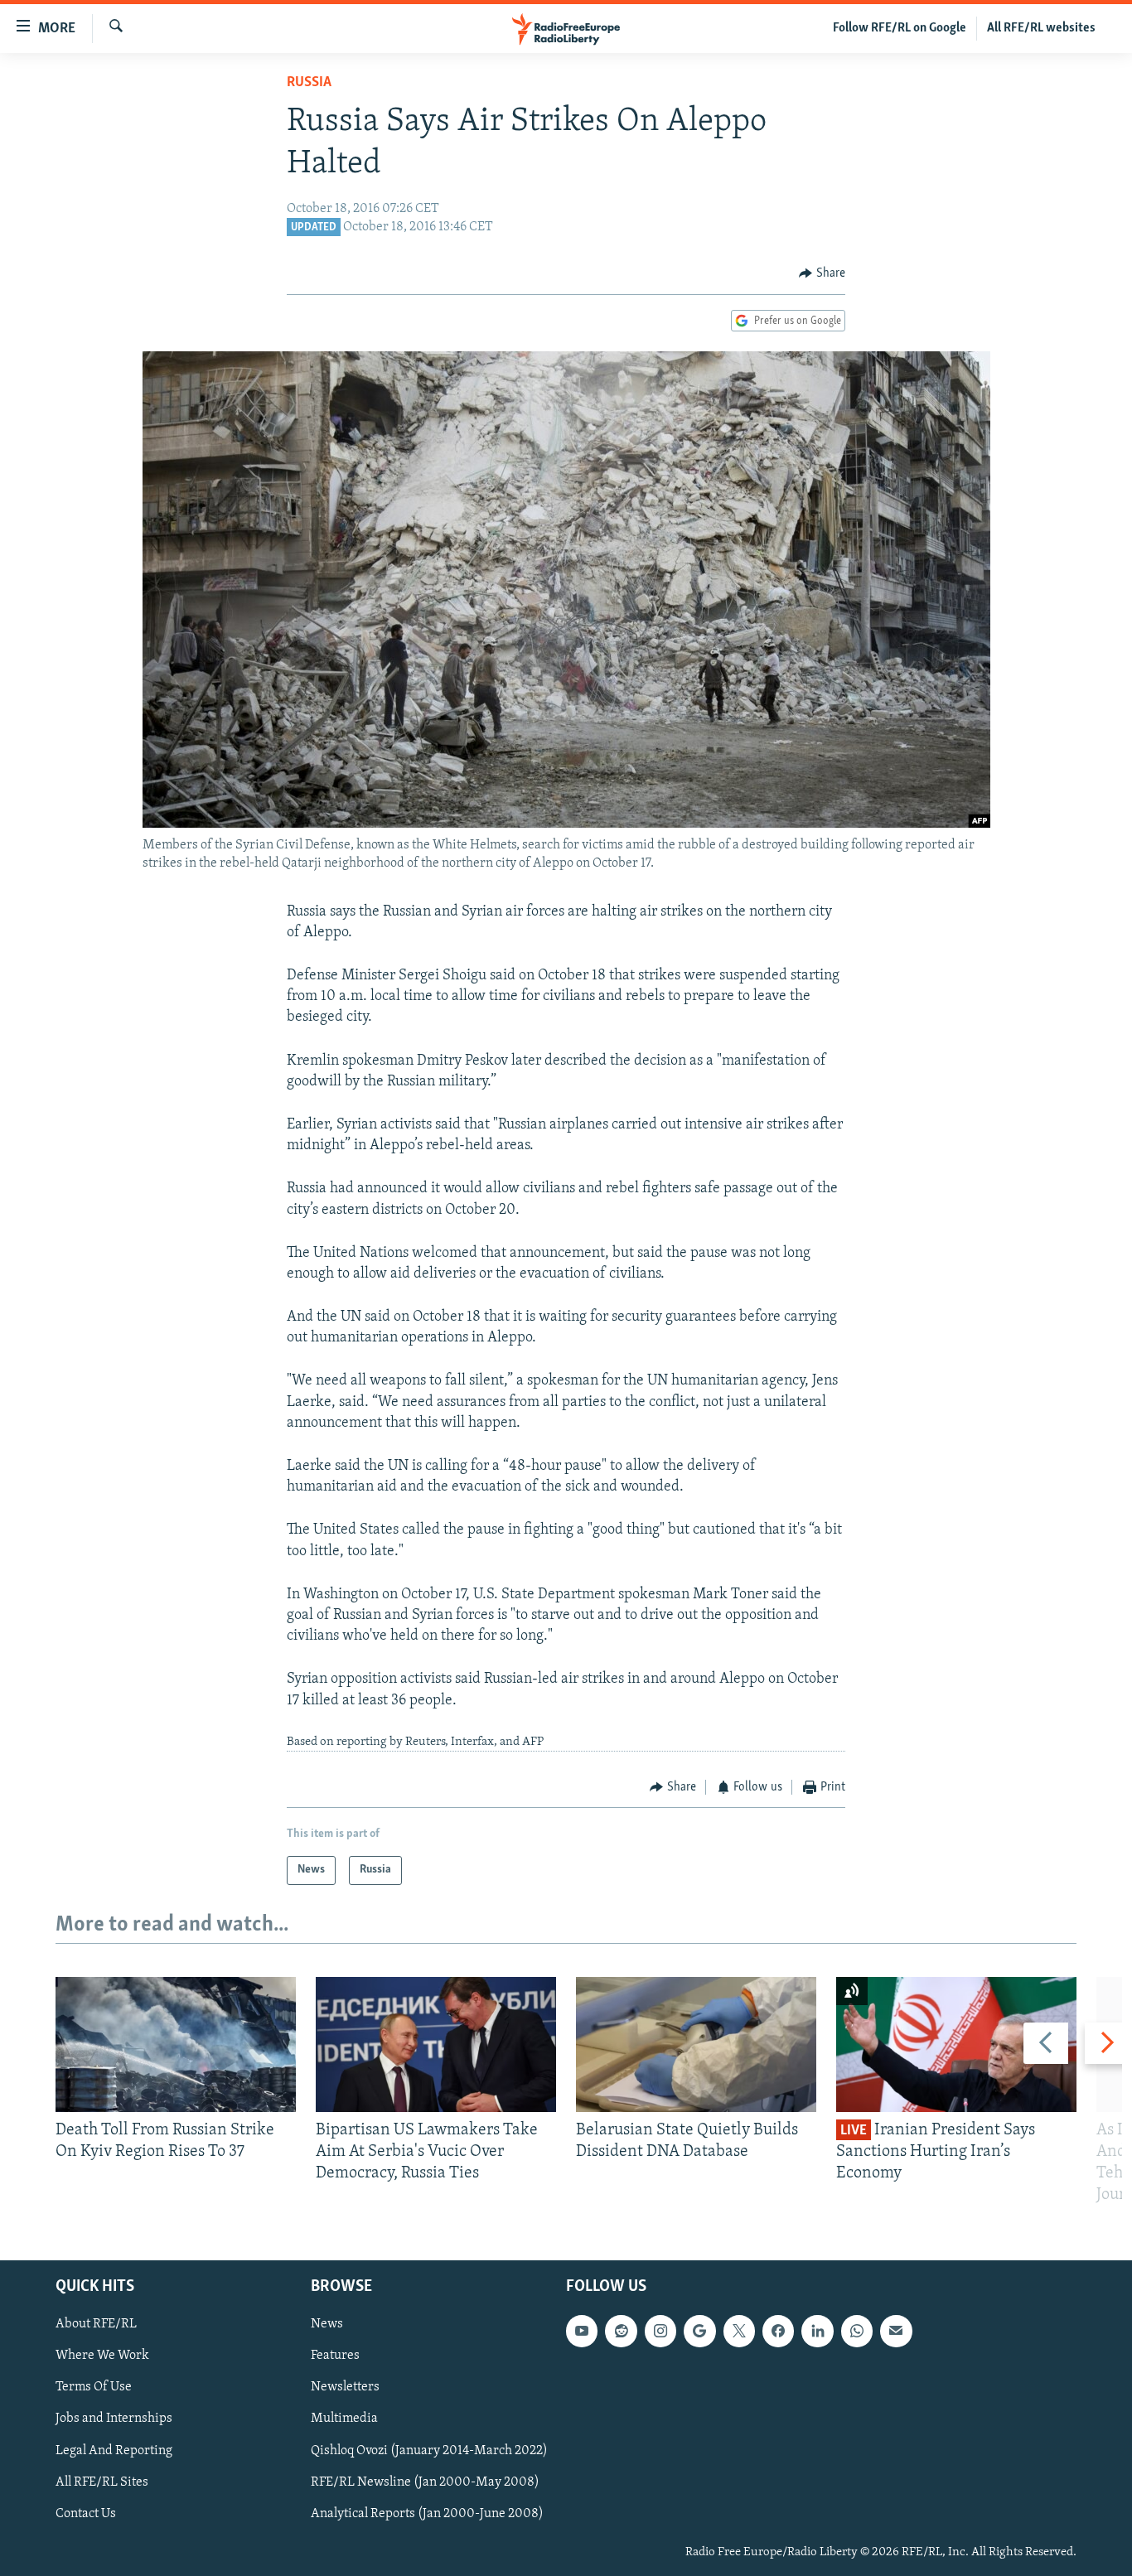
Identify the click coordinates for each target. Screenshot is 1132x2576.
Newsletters (345, 2387)
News (327, 2324)
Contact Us (86, 2513)
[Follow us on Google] (699, 2331)
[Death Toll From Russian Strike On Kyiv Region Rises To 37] (176, 2044)
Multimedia (344, 2419)
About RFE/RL (96, 2324)
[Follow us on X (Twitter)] (739, 2331)
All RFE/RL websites (1041, 28)
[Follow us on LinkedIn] (817, 2331)
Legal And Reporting (114, 2450)
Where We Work (102, 2356)
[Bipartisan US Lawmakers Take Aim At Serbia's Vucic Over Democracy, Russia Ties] (436, 2044)
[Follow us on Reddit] (621, 2331)
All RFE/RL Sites (102, 2482)
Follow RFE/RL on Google (900, 28)
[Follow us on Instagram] (660, 2331)
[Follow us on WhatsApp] (857, 2331)
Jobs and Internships (114, 2419)
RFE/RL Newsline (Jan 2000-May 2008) (425, 2482)
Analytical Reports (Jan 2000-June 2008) (427, 2513)
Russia (309, 83)
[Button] (822, 273)
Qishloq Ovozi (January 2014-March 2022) (429, 2450)
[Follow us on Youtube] (582, 2331)
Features (335, 2356)
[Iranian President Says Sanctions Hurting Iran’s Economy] (956, 2044)
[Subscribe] (896, 2331)
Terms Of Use (94, 2387)
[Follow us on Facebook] (778, 2331)
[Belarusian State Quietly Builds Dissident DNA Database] (696, 2044)
